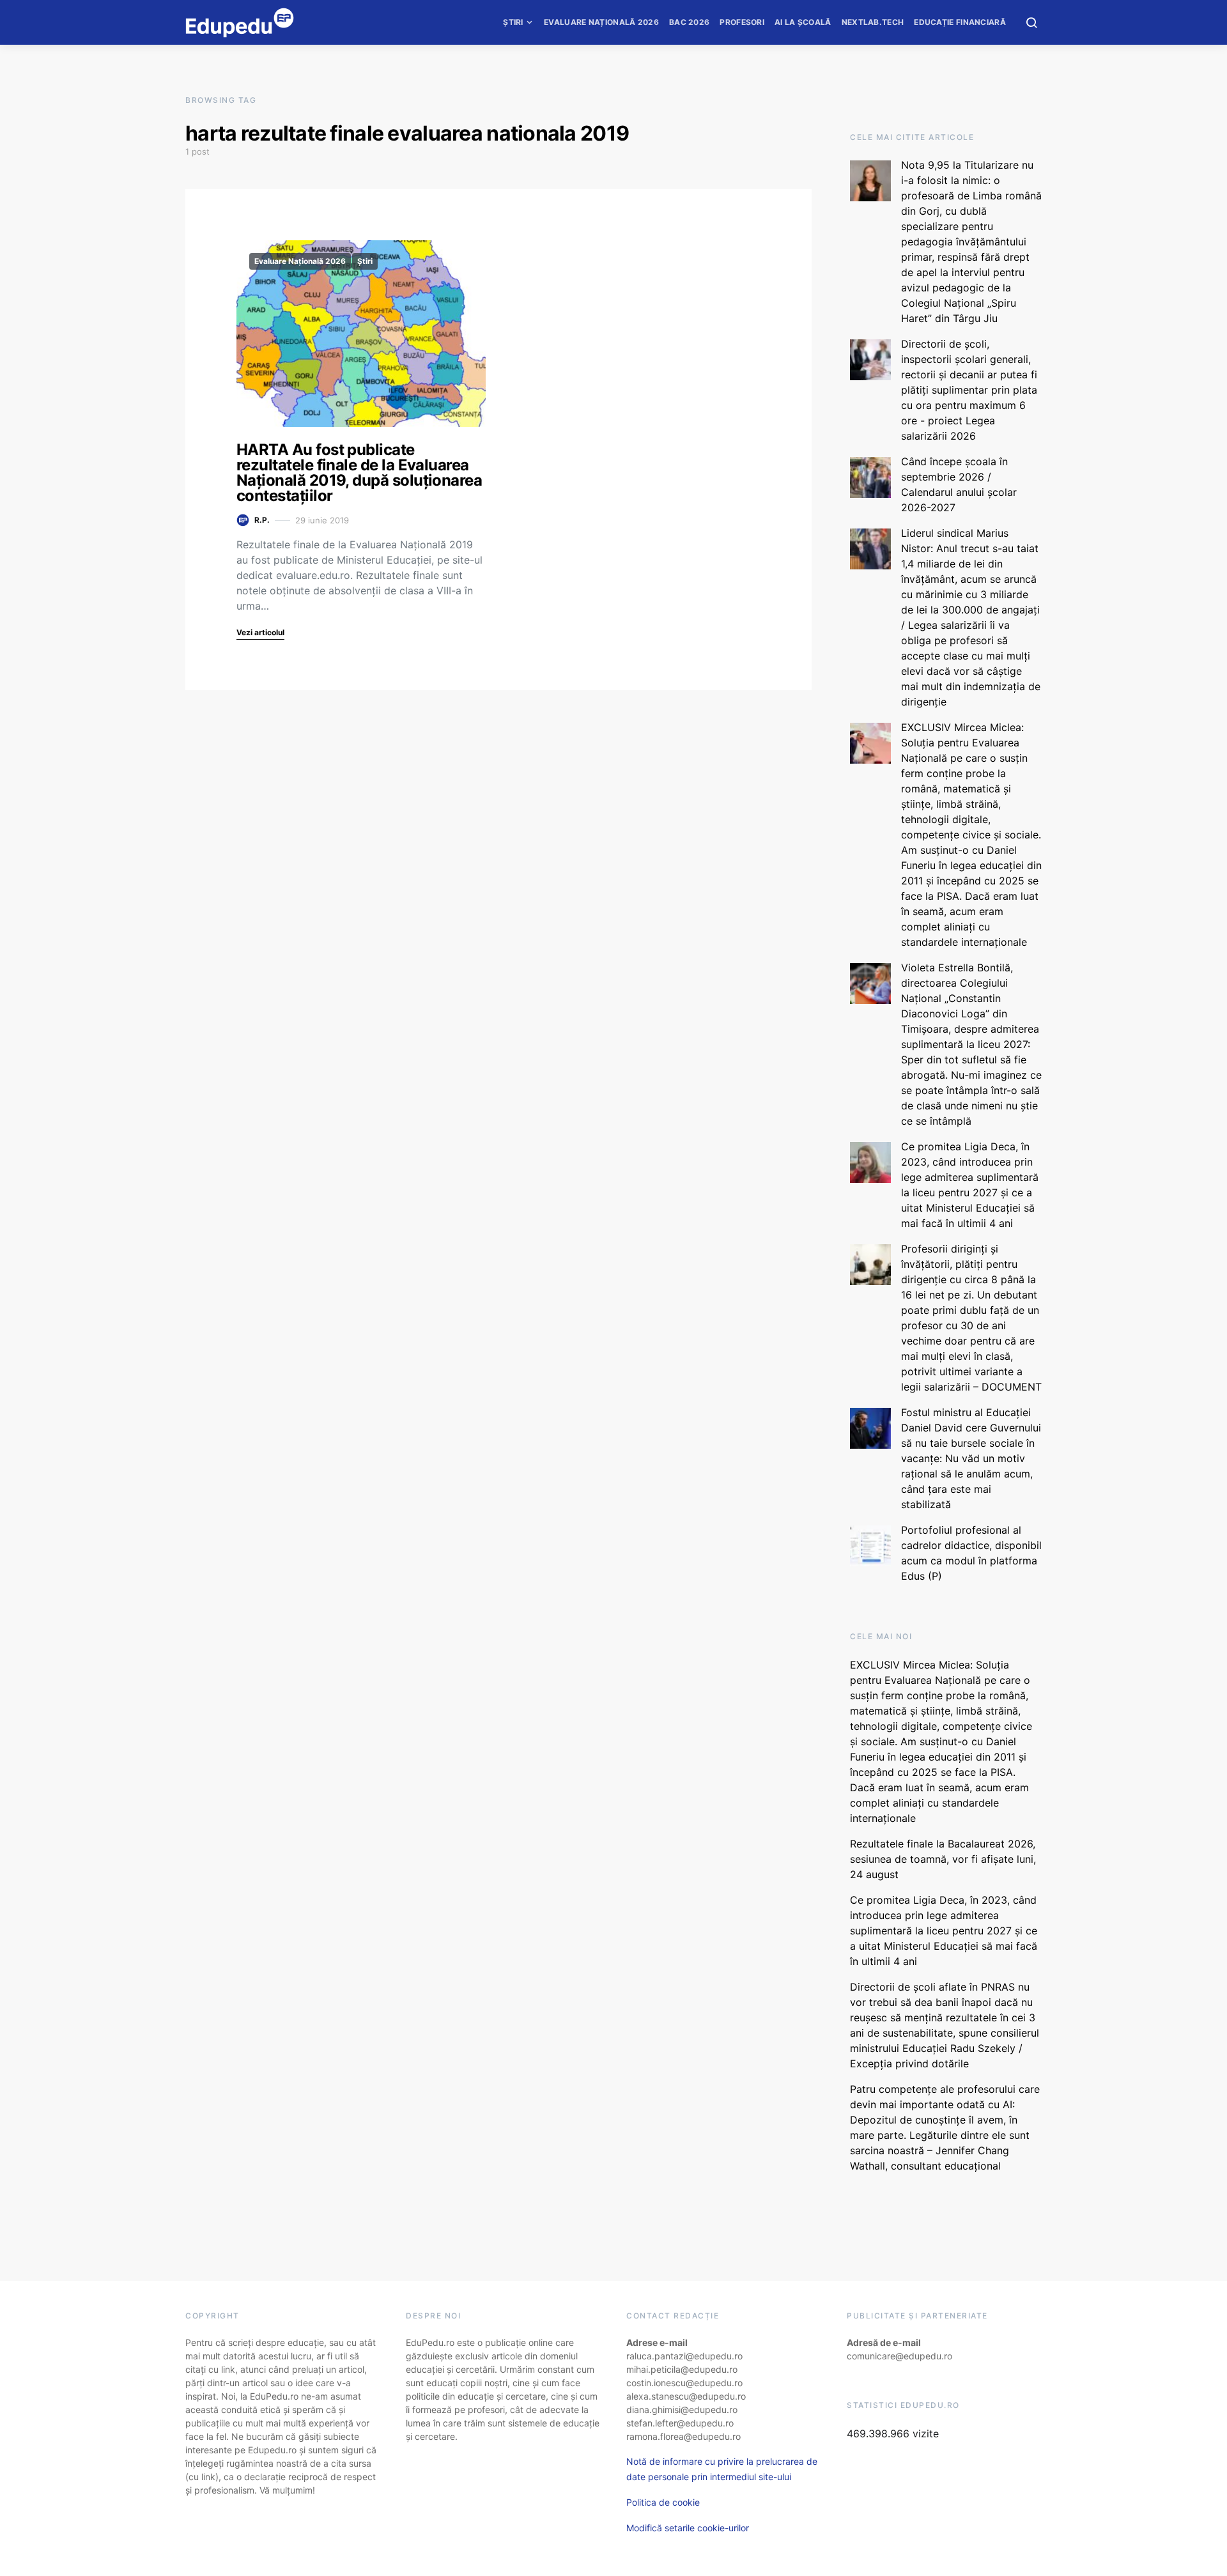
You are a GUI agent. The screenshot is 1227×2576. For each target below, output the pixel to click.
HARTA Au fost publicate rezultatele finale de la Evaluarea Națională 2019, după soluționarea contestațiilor (359, 473)
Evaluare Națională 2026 (601, 22)
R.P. (262, 520)
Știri (513, 22)
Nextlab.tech (873, 22)
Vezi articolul (260, 632)
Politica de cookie (663, 2502)
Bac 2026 (689, 22)
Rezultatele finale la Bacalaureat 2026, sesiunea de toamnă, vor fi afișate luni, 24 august (943, 1859)
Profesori (742, 22)
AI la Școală (803, 22)
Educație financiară (960, 22)
